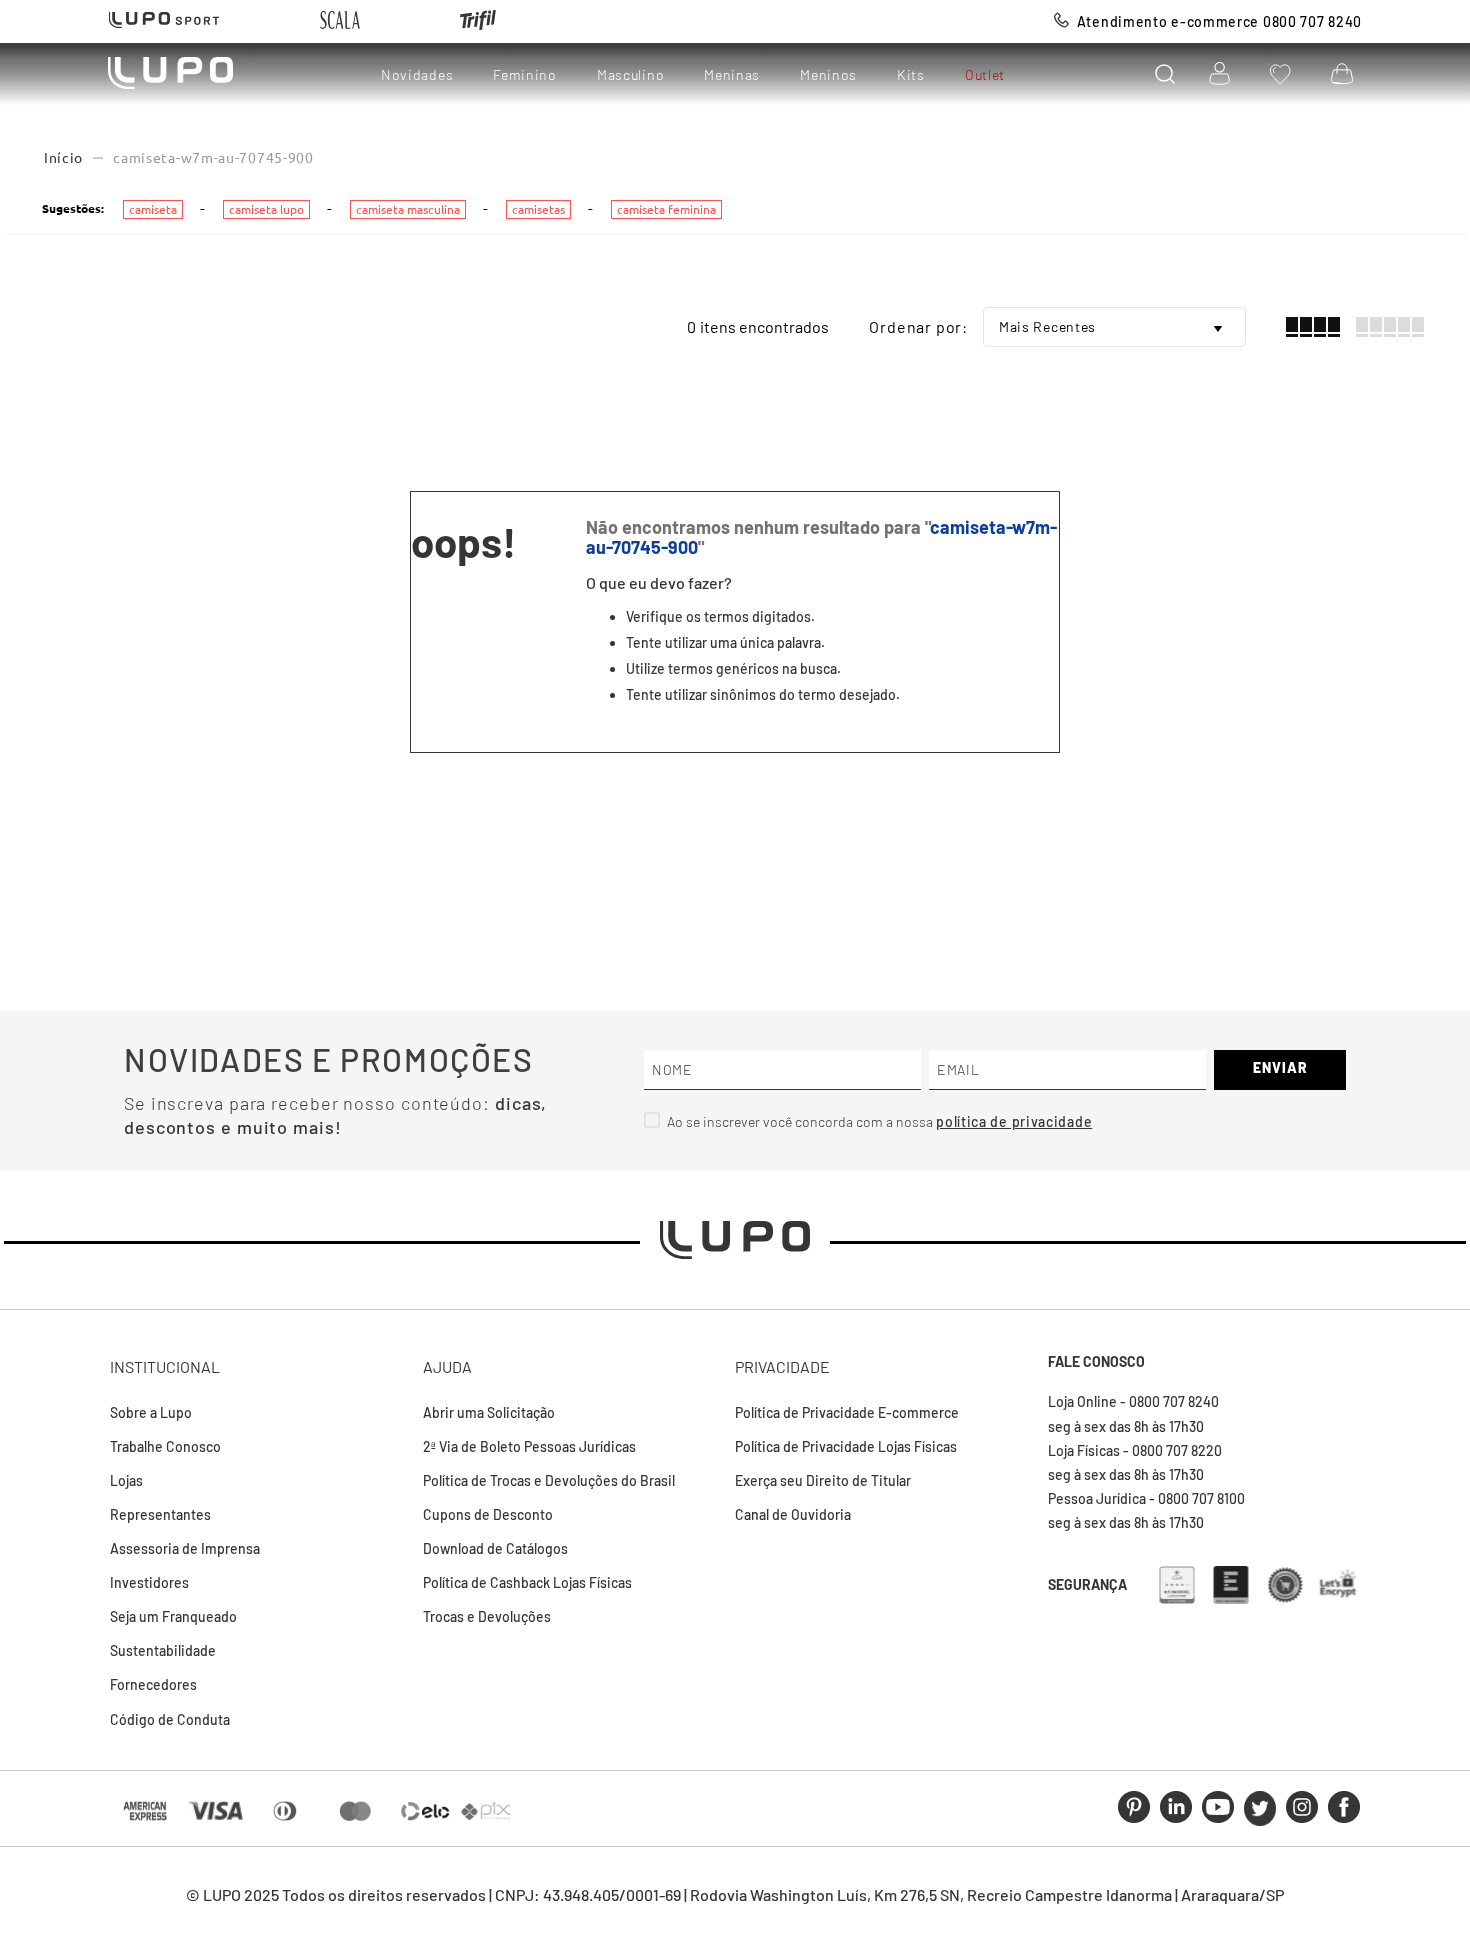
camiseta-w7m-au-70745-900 (213, 158)
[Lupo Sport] (164, 21)
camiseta (153, 209)
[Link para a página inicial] (63, 158)
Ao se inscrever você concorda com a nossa (801, 1121)
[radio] (1313, 327)
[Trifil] (478, 21)
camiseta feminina (666, 209)
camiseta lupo (266, 209)
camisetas (538, 209)
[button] (1165, 74)
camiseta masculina (408, 209)
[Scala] (340, 21)
